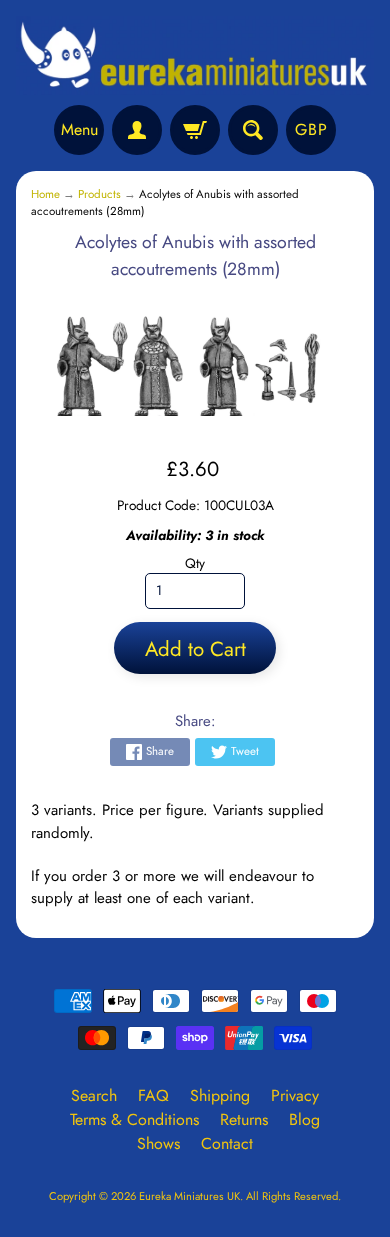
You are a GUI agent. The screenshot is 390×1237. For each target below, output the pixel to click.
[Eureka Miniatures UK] (195, 55)
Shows (158, 1143)
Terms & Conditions (134, 1119)
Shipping (220, 1095)
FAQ (153, 1095)
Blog (304, 1119)
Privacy (295, 1095)
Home (45, 194)
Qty (195, 563)
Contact (227, 1143)
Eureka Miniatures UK (189, 1196)
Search (94, 1095)
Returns (244, 1119)
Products (99, 194)
